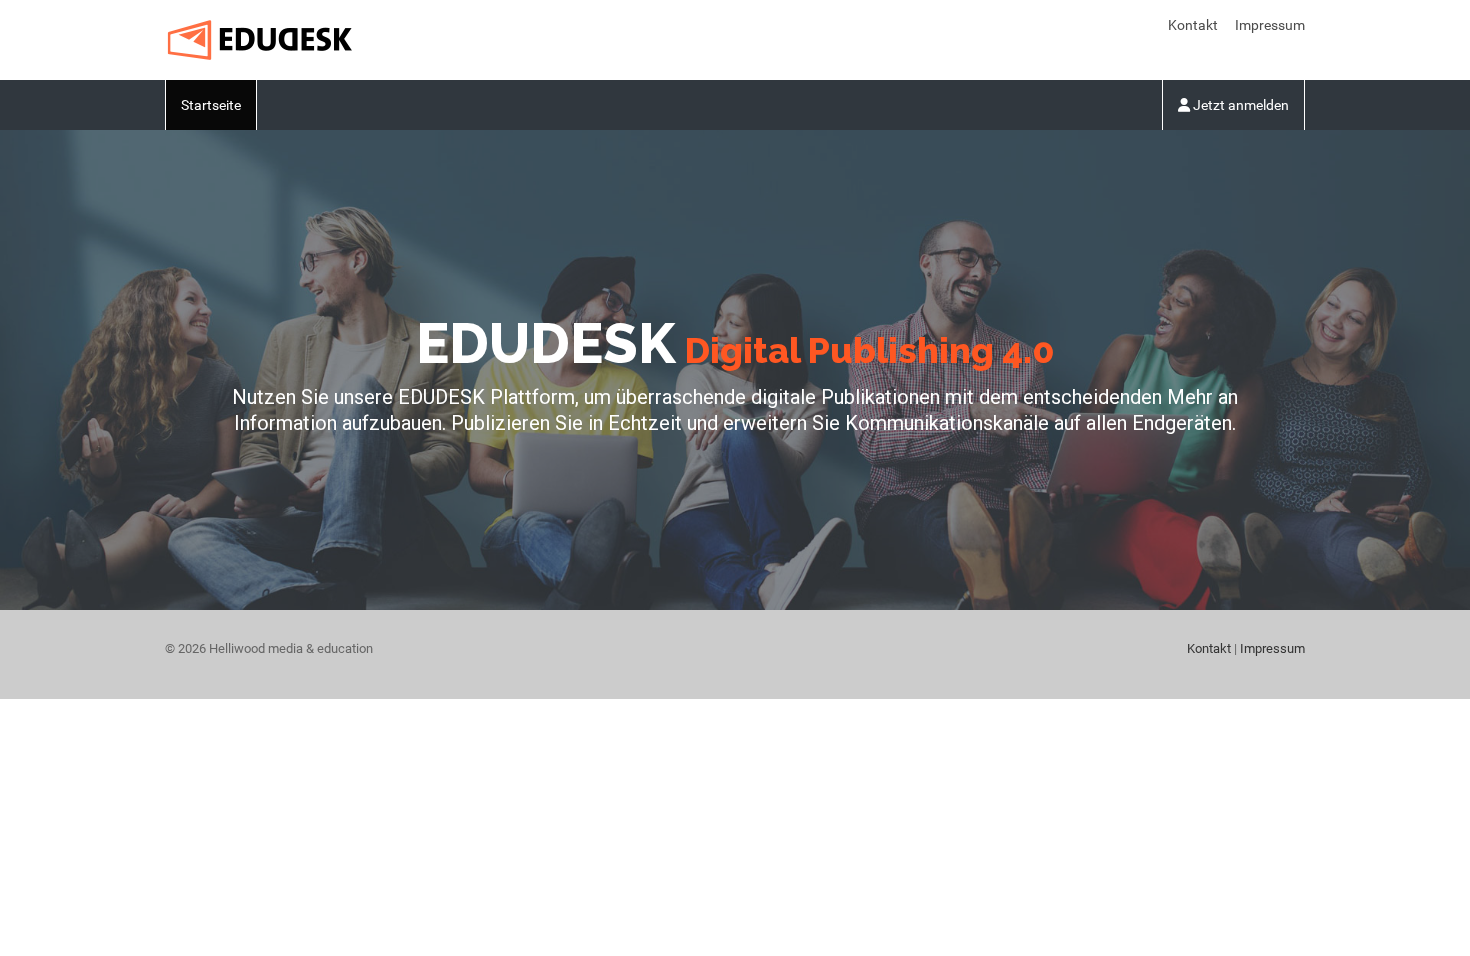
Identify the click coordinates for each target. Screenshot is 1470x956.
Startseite (211, 105)
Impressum (1270, 25)
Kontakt (1193, 25)
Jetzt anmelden (1239, 105)
